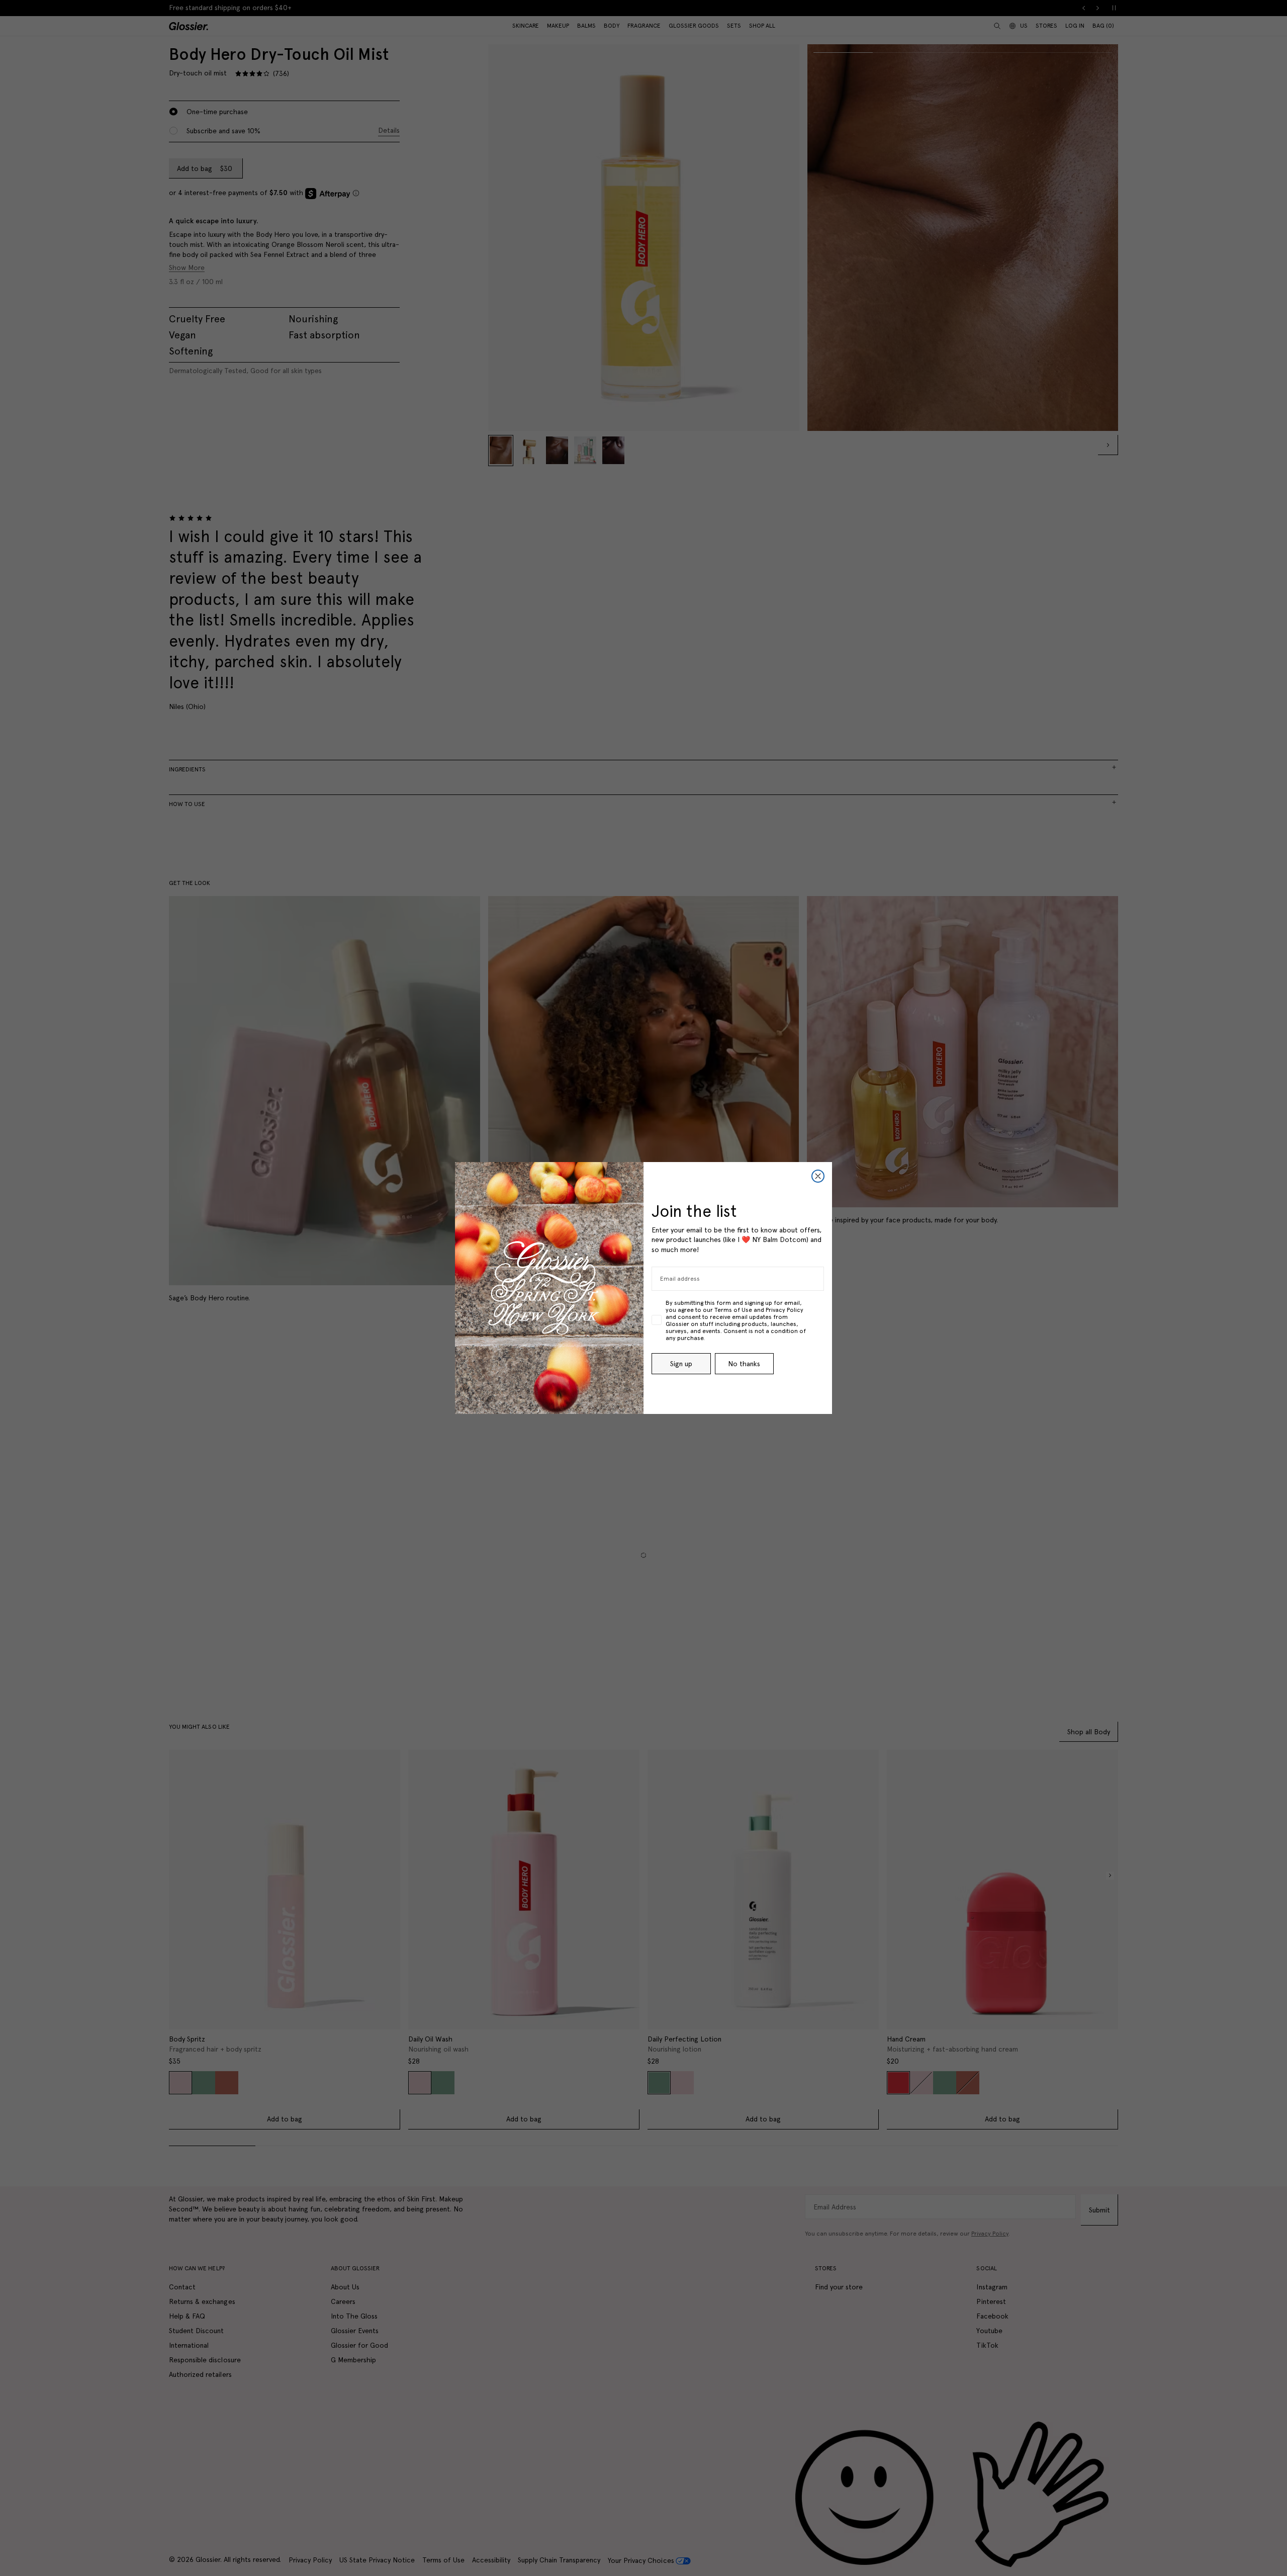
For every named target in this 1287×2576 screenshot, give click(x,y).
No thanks (744, 1364)
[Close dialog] (818, 1176)
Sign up (681, 1364)
